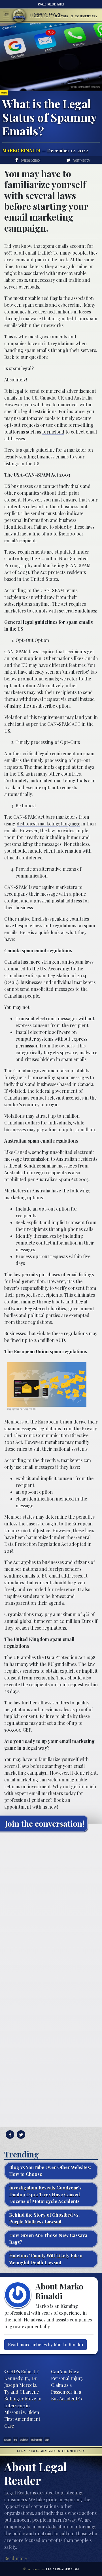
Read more (15, 2558)
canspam (8, 2440)
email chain (24, 2440)
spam (47, 2440)
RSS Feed (42, 4)
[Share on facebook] (9, 2135)
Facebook (52, 4)
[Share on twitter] (20, 2135)
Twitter (60, 4)
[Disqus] (51, 1907)
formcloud (53, 432)
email (15, 2440)
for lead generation (25, 1281)
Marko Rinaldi (21, 151)
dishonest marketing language (48, 824)
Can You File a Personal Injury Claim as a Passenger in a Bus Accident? (67, 2385)
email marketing (37, 2440)
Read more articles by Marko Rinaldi (45, 2345)
